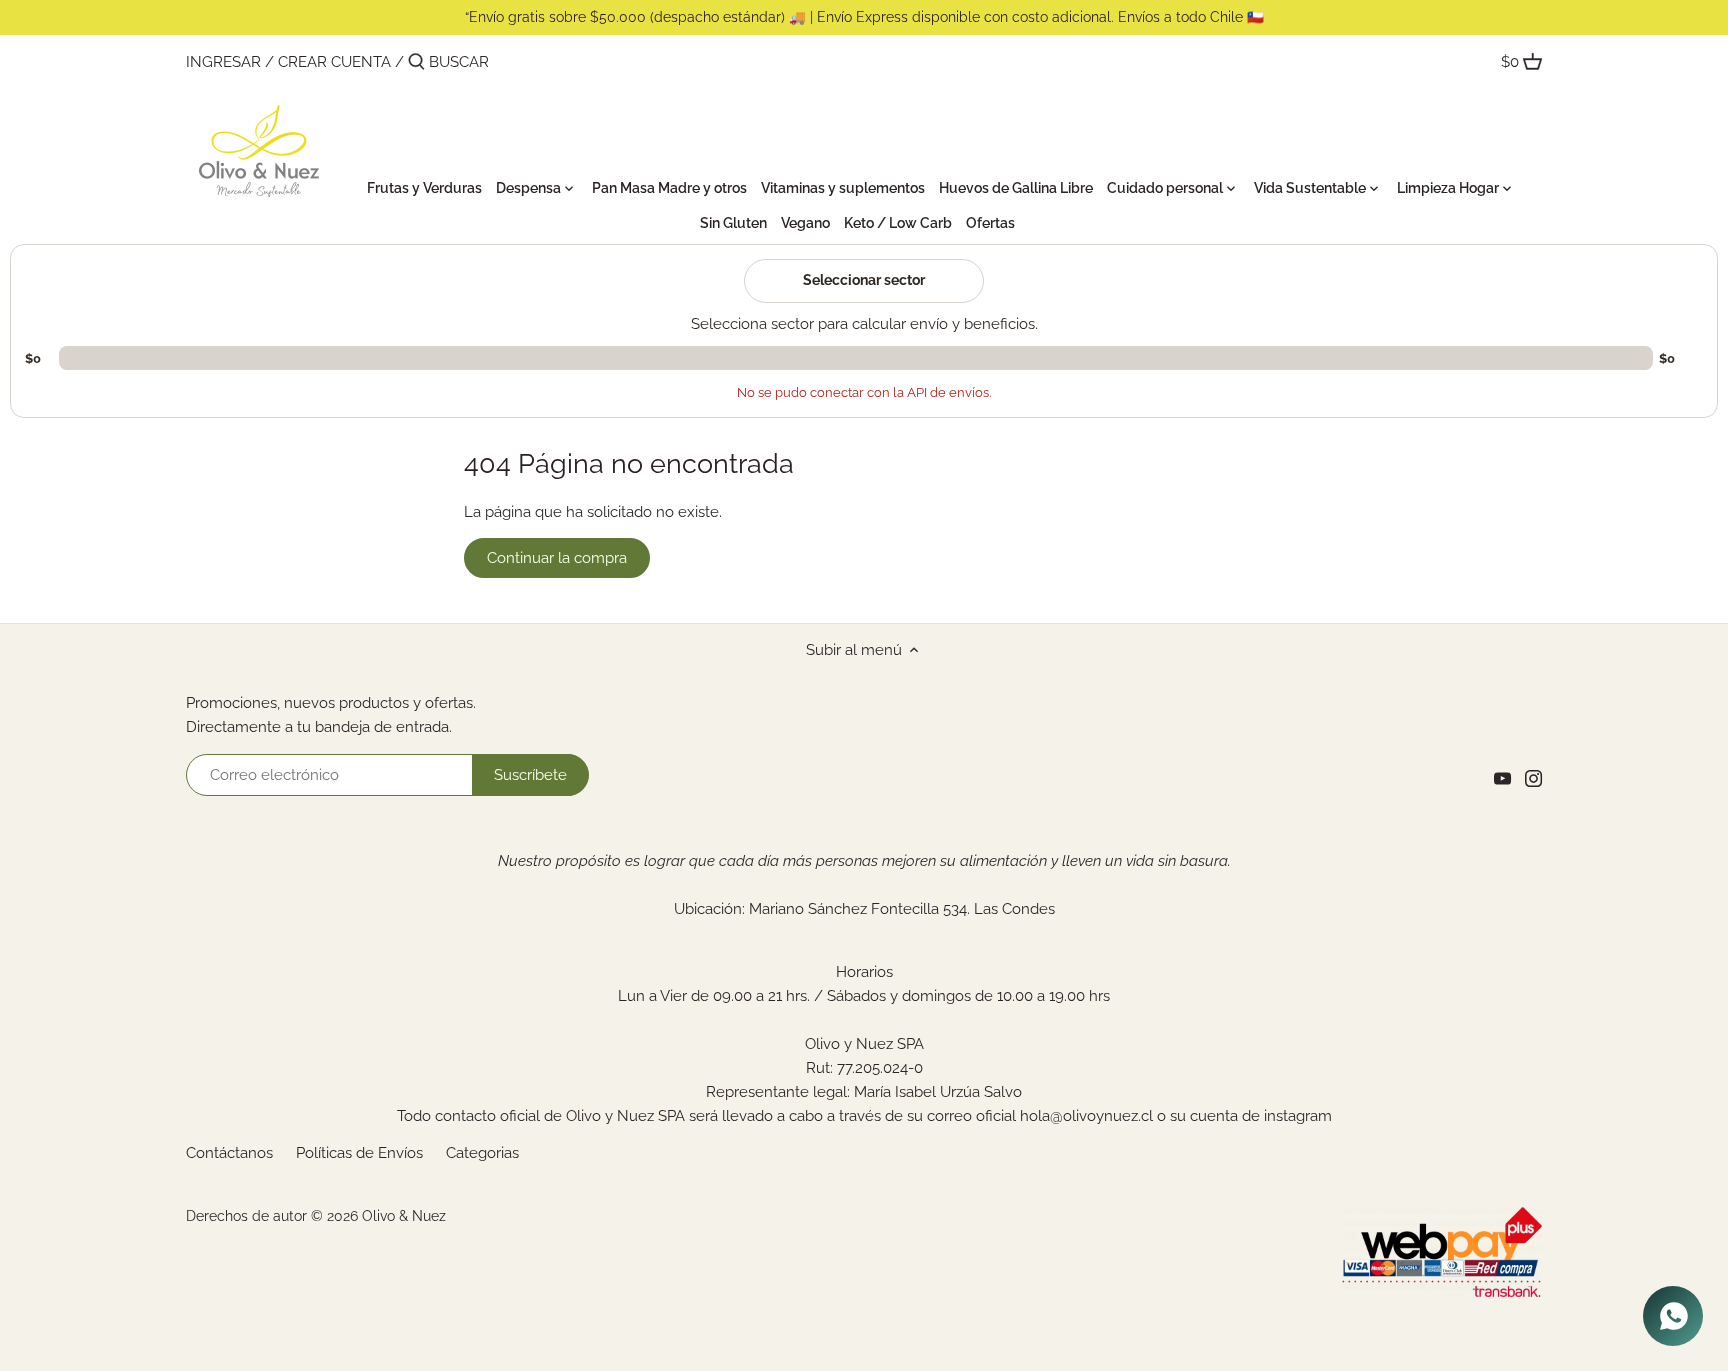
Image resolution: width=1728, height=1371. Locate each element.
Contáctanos (229, 1153)
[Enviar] (416, 62)
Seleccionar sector (864, 280)
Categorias (482, 1153)
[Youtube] (1502, 778)
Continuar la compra (557, 558)
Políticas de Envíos (359, 1153)
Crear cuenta (334, 62)
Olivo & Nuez (404, 1216)
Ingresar (223, 62)
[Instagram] (1533, 778)
